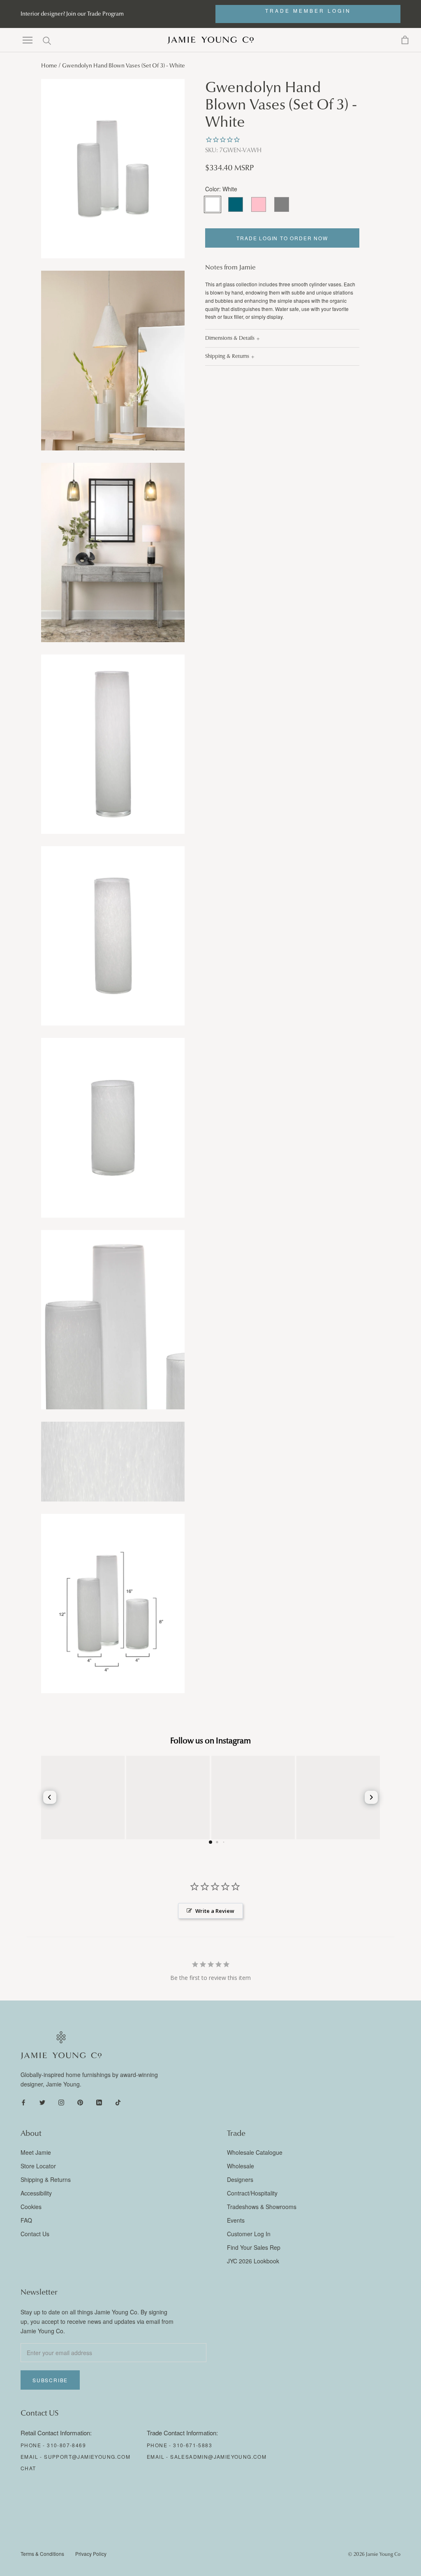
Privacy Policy (91, 2554)
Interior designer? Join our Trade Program (72, 14)
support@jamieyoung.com (87, 2456)
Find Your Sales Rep (254, 2247)
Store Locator (38, 2166)
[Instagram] (61, 2102)
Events (236, 2220)
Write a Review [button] (215, 1911)
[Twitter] (42, 2102)
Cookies (31, 2207)
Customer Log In (249, 2234)
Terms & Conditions (42, 2554)
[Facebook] (23, 2102)
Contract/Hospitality (252, 2193)
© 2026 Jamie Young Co (374, 2554)
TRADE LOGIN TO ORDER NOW (282, 238)
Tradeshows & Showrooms (262, 2207)
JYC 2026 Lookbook (253, 2261)
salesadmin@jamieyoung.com (218, 2456)
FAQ (26, 2220)
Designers (240, 2179)
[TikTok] (118, 2102)
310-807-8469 (66, 2445)
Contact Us (35, 2234)
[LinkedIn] (99, 2102)
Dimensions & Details (230, 338)
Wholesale (241, 2166)
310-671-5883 (193, 2445)
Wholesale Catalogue (255, 2152)
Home (49, 66)
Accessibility (36, 2193)
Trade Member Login (308, 10)
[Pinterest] (80, 2102)
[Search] (47, 40)
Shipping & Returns (227, 356)
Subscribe (50, 2380)
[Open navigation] (28, 40)
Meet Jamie (36, 2152)
